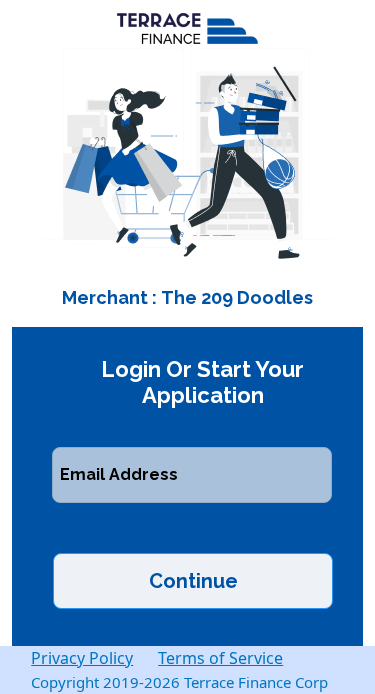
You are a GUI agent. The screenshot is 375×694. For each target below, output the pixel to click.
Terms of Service (220, 658)
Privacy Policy (82, 658)
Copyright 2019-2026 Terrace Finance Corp (179, 682)
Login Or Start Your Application (202, 382)
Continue (193, 581)
